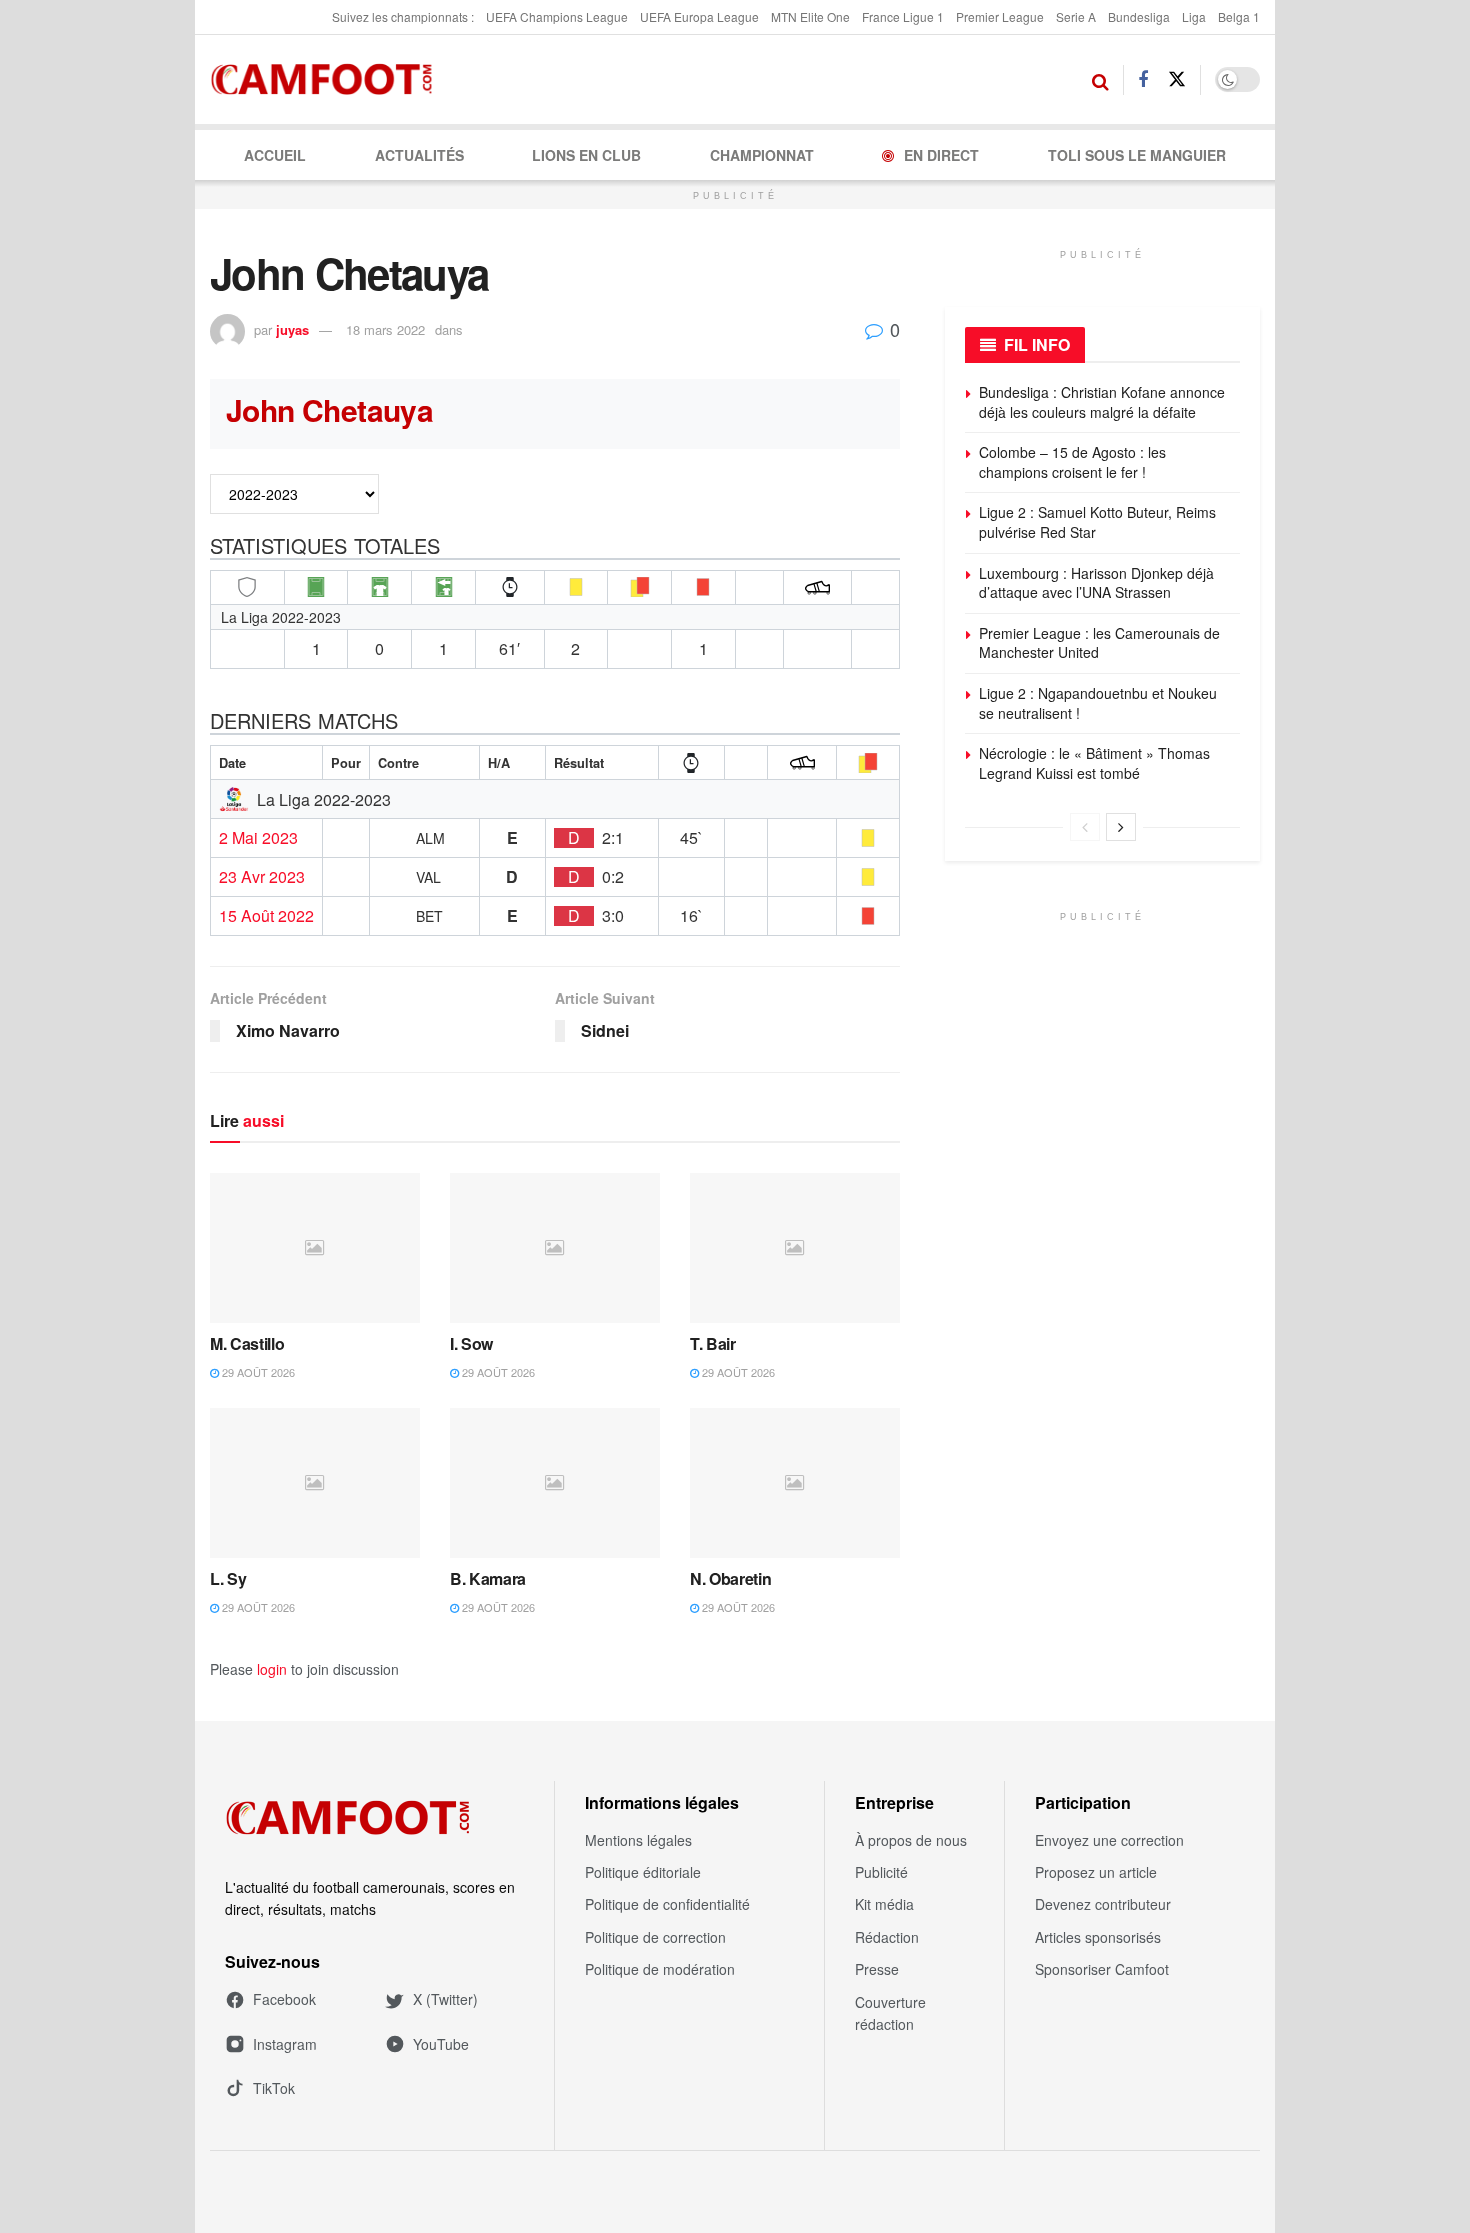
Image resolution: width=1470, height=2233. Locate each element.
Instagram (285, 2044)
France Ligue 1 (903, 16)
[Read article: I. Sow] (555, 1248)
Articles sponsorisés (1098, 1937)
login (272, 1669)
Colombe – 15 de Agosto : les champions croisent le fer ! (1072, 462)
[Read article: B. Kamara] (555, 1483)
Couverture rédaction (890, 2013)
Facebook (284, 1999)
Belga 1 (1239, 16)
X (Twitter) (445, 1999)
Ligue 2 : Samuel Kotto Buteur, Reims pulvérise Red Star (1097, 522)
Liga (1194, 16)
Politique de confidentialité (667, 1904)
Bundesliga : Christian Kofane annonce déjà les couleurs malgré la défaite (1102, 402)
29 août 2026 (257, 1372)
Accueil (275, 155)
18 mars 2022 (385, 329)
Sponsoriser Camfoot (1102, 1969)
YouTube (441, 2044)
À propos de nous (911, 1840)
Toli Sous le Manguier (1137, 155)
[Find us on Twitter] (1177, 79)
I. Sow (471, 1343)
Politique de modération (660, 1969)
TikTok (274, 2088)
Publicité (881, 1872)
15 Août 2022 (266, 916)
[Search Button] (1100, 80)
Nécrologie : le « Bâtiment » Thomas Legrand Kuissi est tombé (1094, 763)
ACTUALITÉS (419, 155)
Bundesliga (1139, 16)
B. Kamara (488, 1578)
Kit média (884, 1904)
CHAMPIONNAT (762, 155)
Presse (877, 1969)
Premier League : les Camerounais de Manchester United (1099, 643)
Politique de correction (655, 1937)
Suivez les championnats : (403, 16)
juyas (292, 329)
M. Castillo (247, 1343)
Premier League (1000, 16)
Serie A (1076, 16)
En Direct (941, 155)
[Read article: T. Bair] (795, 1248)
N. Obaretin (730, 1578)
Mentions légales (638, 1840)
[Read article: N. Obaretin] (795, 1483)
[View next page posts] (1121, 827)
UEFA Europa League (699, 16)
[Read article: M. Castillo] (315, 1248)
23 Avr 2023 (262, 877)
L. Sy (228, 1578)
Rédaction (887, 1937)
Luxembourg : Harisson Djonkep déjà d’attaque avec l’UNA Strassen (1096, 583)
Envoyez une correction (1109, 1840)
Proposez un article (1096, 1872)
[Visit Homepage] (327, 80)
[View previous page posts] (1085, 827)
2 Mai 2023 (258, 838)
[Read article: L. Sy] (315, 1483)
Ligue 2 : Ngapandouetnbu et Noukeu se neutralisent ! (1098, 703)
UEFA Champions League (557, 16)
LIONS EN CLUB (586, 155)
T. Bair (713, 1343)
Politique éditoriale (643, 1872)
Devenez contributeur (1103, 1904)
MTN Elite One (810, 16)
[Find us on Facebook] (1143, 80)
